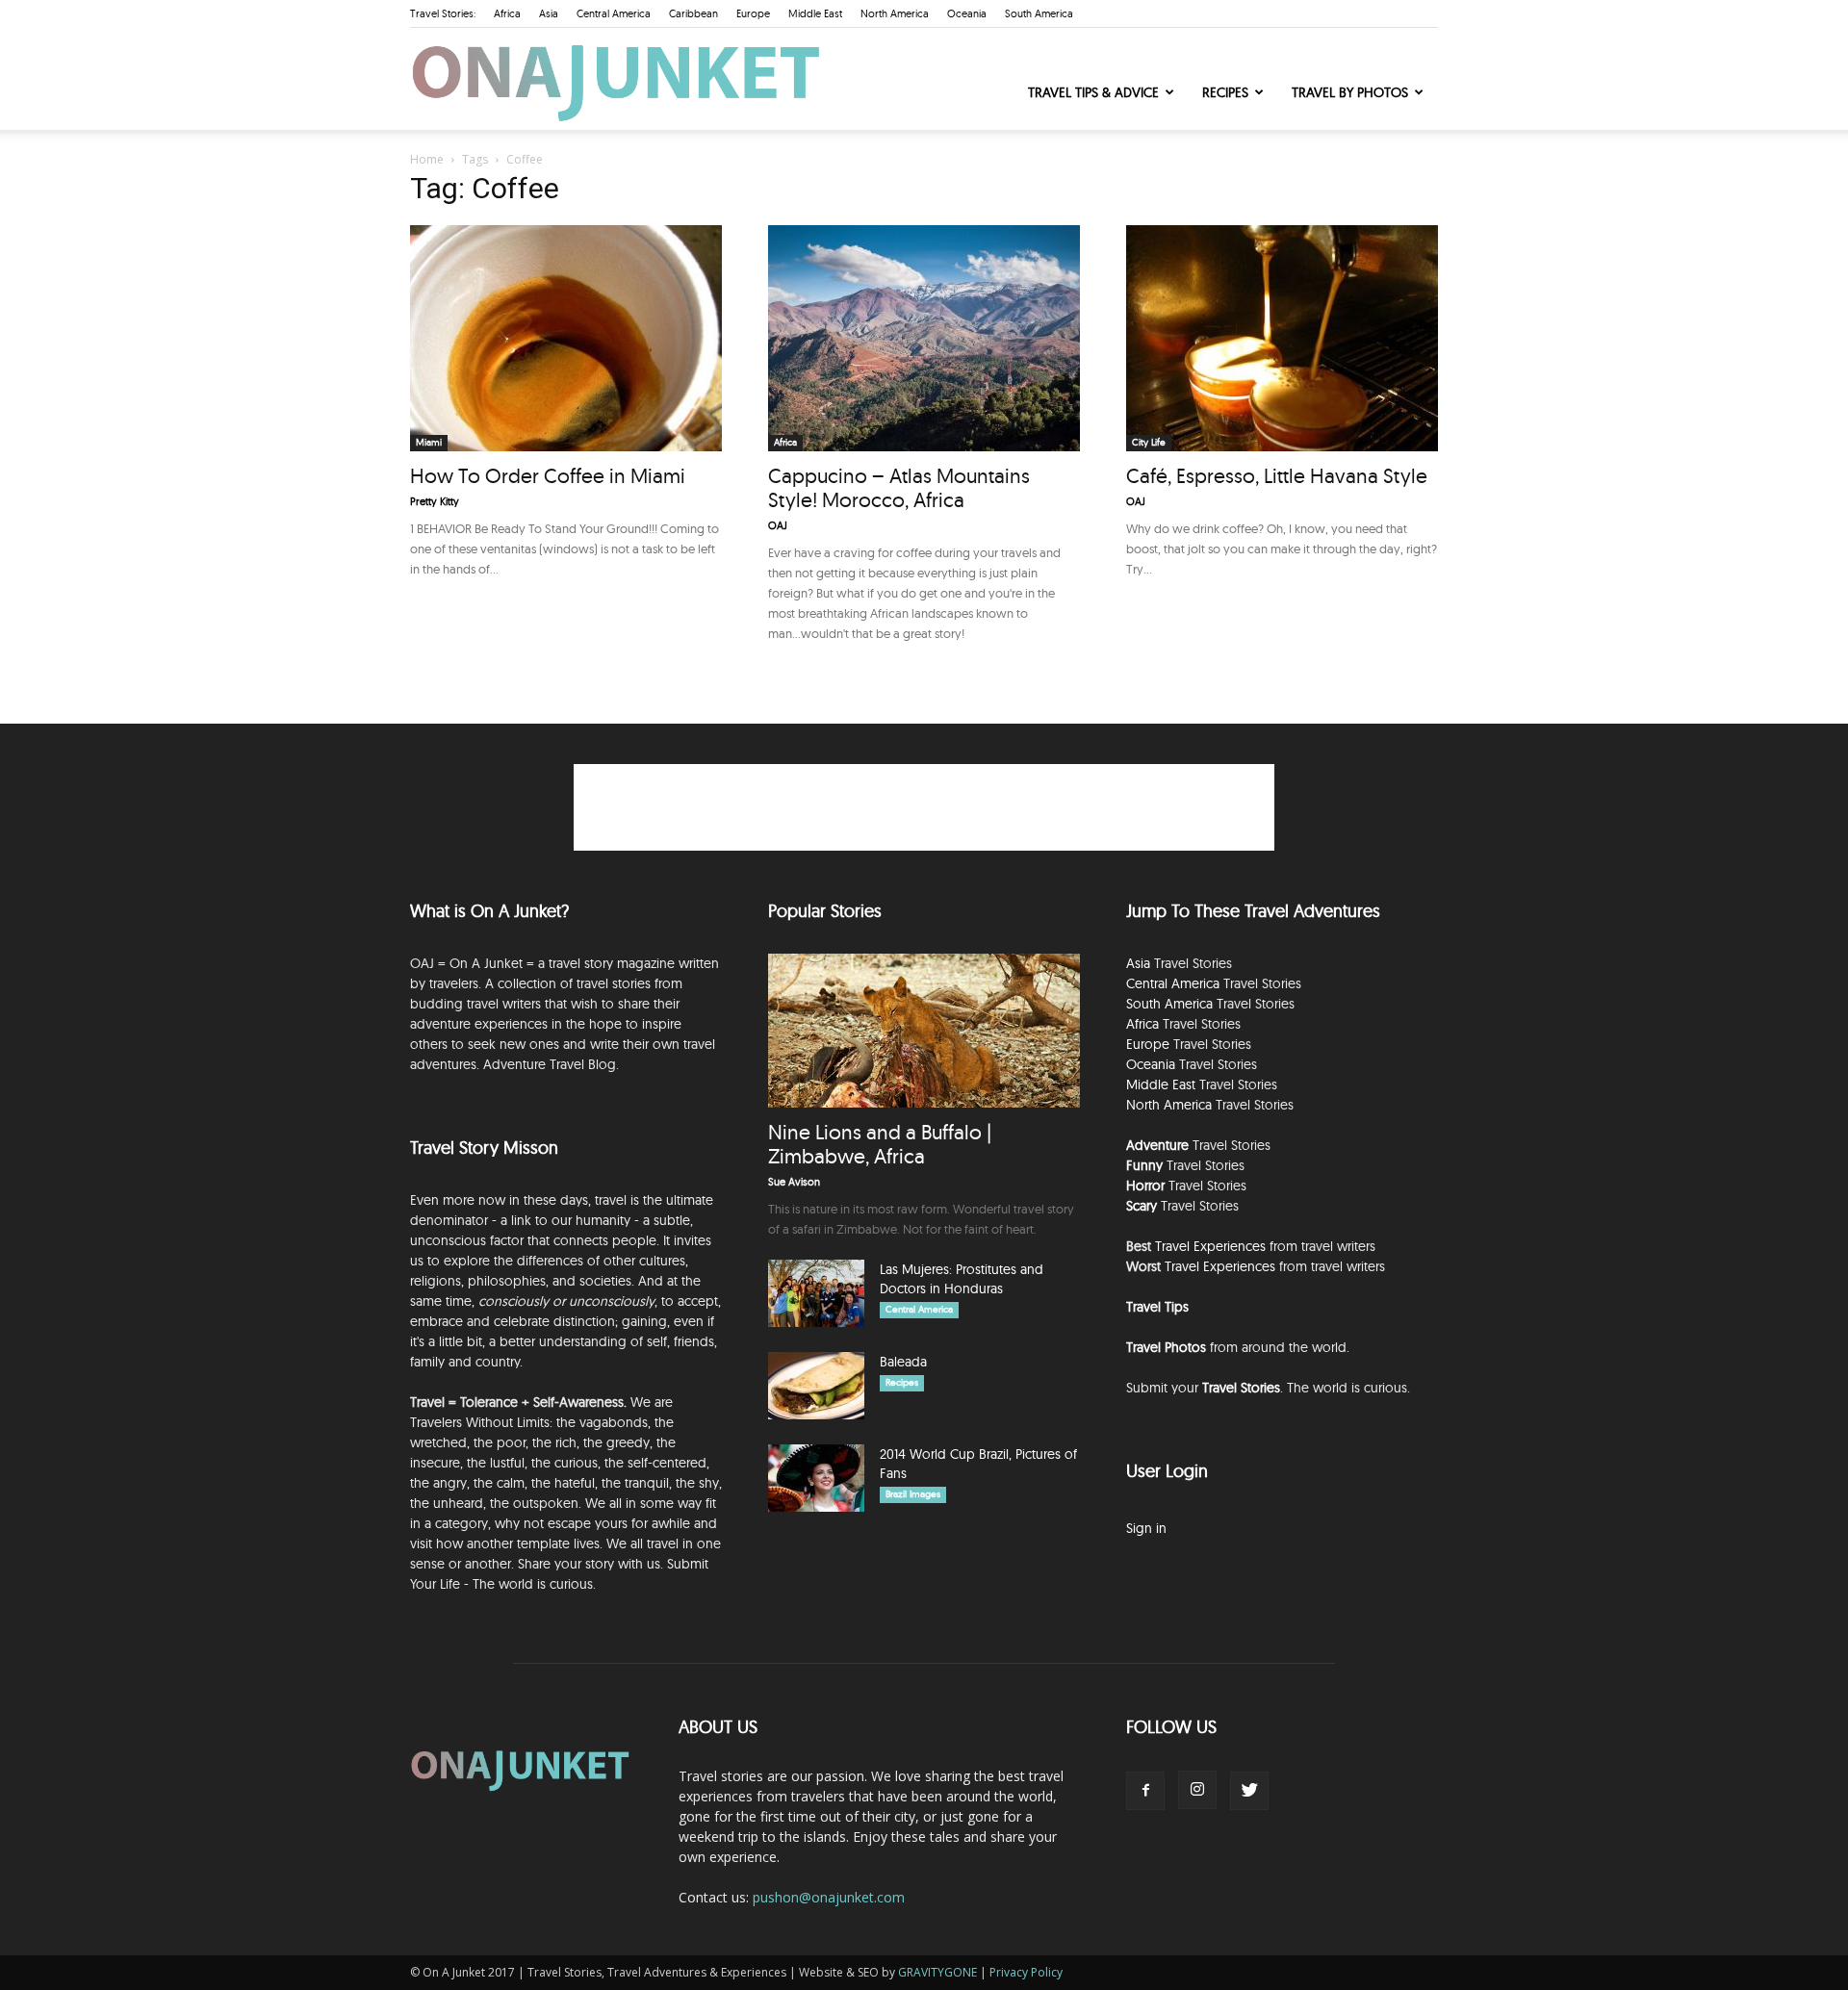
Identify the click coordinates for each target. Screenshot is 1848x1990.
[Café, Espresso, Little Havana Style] (1282, 338)
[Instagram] (1197, 1790)
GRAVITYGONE (937, 1972)
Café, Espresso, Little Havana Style (1277, 475)
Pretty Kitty (435, 501)
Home (427, 159)
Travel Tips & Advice (1093, 92)
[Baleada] (816, 1386)
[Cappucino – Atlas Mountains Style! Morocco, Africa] (924, 338)
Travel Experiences (1210, 1246)
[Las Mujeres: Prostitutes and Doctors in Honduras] (816, 1293)
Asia (549, 13)
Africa (507, 13)
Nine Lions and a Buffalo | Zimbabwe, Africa (880, 1144)
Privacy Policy (1026, 1972)
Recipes (1225, 92)
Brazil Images (913, 1494)
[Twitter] (1249, 1791)
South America (1039, 13)
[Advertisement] (924, 807)
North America (895, 13)
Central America (614, 13)
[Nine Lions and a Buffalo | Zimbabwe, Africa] (924, 1031)
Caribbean (693, 13)
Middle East (815, 13)
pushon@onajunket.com (829, 1897)
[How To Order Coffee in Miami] (566, 338)
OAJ (778, 525)
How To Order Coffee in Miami (548, 475)
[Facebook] (1145, 1791)
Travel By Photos (1350, 92)
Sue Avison (794, 1182)
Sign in (1146, 1528)
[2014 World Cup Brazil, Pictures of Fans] (816, 1478)
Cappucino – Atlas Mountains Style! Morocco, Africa (899, 487)
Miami (429, 442)
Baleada (903, 1362)
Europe (753, 13)
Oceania (967, 13)
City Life (1149, 442)
